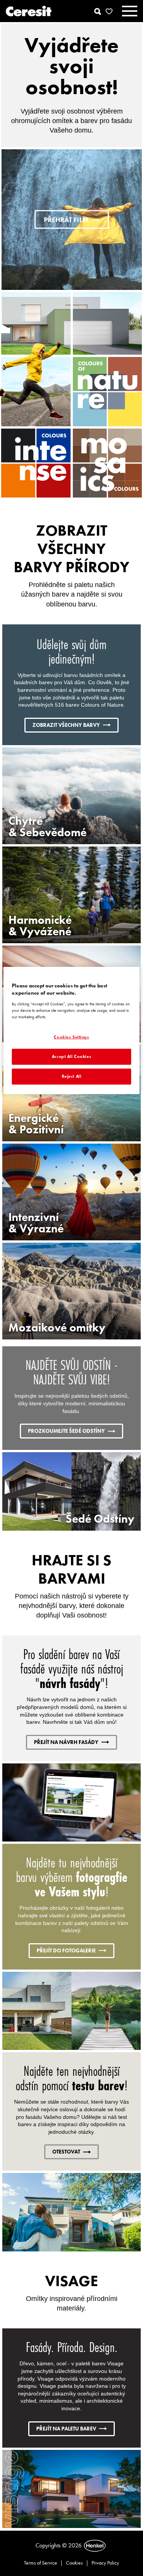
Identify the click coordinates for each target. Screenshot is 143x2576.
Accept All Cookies (71, 1056)
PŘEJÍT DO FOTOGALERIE (66, 1950)
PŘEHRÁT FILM (66, 220)
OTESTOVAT (66, 2152)
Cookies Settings (71, 1037)
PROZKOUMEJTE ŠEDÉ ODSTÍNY (66, 1431)
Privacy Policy (105, 2563)
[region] (71, 1030)
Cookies (74, 2563)
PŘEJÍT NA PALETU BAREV (66, 2429)
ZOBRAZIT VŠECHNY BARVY (66, 725)
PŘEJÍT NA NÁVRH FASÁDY (66, 1742)
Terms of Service (41, 2563)
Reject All (72, 1076)
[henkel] (95, 2546)
